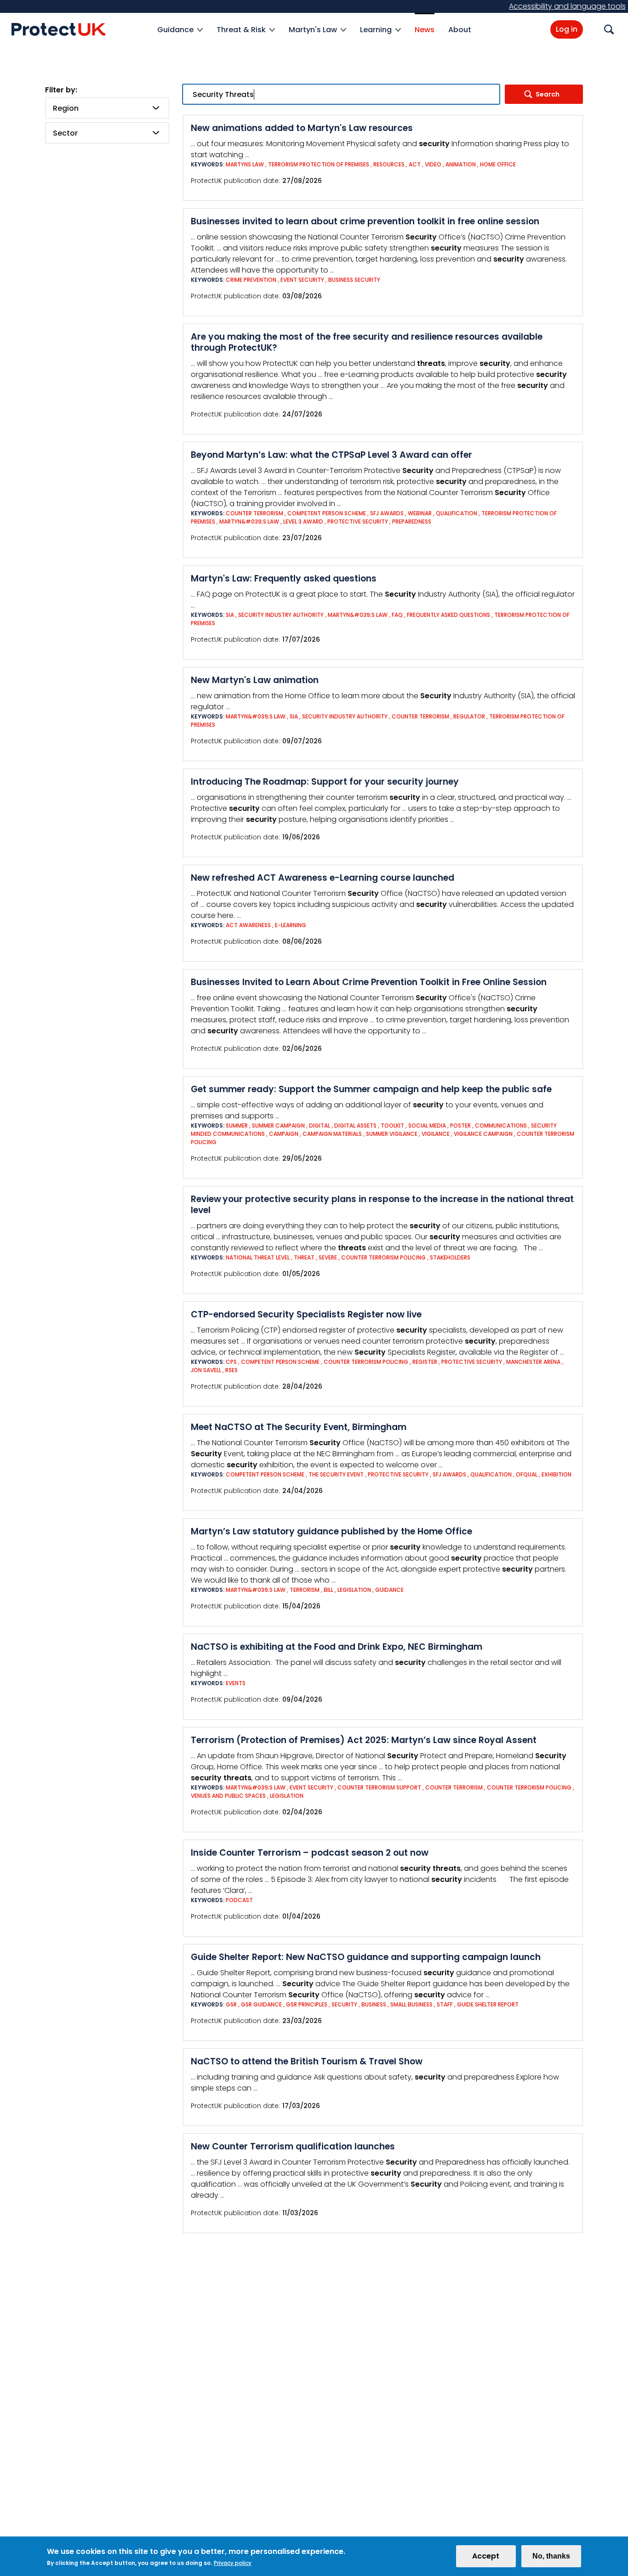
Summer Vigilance (392, 1134)
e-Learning (291, 925)
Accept (486, 2556)
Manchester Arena (534, 1362)
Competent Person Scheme (327, 513)
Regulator (469, 716)
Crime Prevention (251, 280)
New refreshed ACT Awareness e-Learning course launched (323, 878)
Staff (445, 2004)
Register (425, 1362)
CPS (231, 1362)
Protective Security (358, 521)
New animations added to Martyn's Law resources (302, 128)
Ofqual (527, 1474)
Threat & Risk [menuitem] (241, 35)
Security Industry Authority (281, 615)
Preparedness (412, 521)
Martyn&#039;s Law (249, 521)
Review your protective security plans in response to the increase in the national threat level (382, 1205)
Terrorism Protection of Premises (319, 164)
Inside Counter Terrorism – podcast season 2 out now (310, 1853)
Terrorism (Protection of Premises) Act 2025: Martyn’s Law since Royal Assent (364, 1740)
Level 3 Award (303, 521)
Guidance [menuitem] (175, 35)
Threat (304, 1257)
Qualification (457, 513)
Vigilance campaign (483, 1134)
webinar (420, 513)
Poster (460, 1126)
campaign (284, 1134)
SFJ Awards (387, 513)
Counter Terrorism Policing (383, 1257)
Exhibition (557, 1474)
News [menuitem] (425, 30)
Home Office (498, 164)
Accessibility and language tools (567, 6)
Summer (237, 1126)
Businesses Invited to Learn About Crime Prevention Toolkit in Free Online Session (369, 982)
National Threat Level (258, 1257)
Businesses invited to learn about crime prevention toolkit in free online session (365, 221)
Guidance (389, 1590)
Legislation (354, 1590)
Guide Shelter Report (488, 2004)
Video (433, 164)
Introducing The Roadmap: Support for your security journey (325, 782)
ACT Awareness (248, 925)
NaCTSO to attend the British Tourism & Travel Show (307, 2061)
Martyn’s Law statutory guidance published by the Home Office (331, 1531)
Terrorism (305, 1590)
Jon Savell (206, 1370)
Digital (320, 1126)
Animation (461, 164)
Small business (411, 2004)
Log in (567, 29)
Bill (328, 1590)
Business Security (354, 280)
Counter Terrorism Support (379, 1787)
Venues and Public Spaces (228, 1796)
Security (344, 2004)
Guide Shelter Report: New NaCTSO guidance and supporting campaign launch (366, 1957)
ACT (415, 164)
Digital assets (355, 1126)
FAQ (397, 615)
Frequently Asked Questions (448, 615)
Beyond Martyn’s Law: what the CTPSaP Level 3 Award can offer (331, 455)
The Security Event (336, 1474)
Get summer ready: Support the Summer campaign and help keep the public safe (371, 1089)
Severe (328, 1257)
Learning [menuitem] (376, 35)
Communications (502, 1126)
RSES (231, 1370)
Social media (427, 1126)
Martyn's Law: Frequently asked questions (284, 578)
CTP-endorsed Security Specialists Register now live (306, 1314)
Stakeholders (450, 1257)
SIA (231, 615)
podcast (239, 1900)
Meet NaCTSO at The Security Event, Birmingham (299, 1427)
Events (236, 1683)
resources (389, 164)
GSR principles (307, 2004)
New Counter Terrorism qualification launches (293, 2146)
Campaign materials (332, 1134)
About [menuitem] (460, 30)
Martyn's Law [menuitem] (313, 35)
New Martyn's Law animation (255, 680)
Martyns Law (245, 164)
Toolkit (392, 1126)
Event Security (302, 280)
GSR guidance (261, 2004)
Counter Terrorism (254, 513)
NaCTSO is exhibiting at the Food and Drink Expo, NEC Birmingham (337, 1647)
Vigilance (436, 1134)
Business (374, 2004)
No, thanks (551, 2556)
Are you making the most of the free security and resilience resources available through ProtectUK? (367, 342)
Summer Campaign (278, 1126)
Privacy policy (233, 2563)
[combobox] (107, 108)
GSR (231, 2004)
